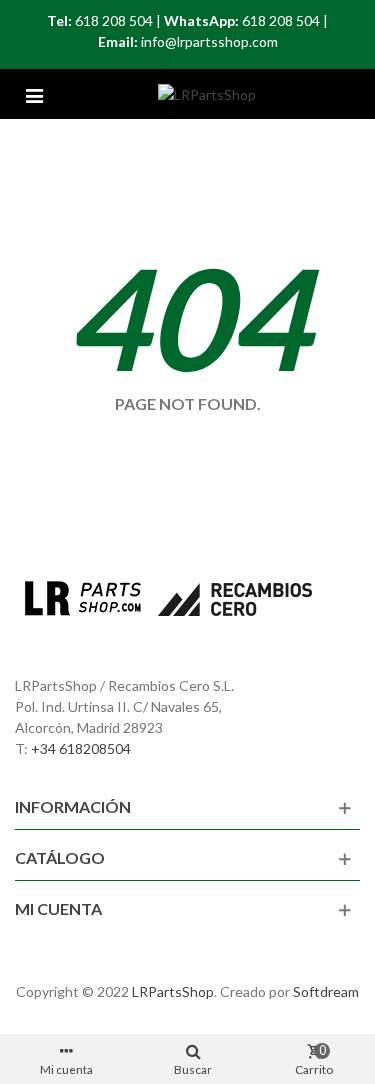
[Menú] (34, 94)
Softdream (326, 991)
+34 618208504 (81, 748)
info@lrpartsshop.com (209, 41)
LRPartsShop (173, 991)
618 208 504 (114, 20)
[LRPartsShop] (207, 94)
